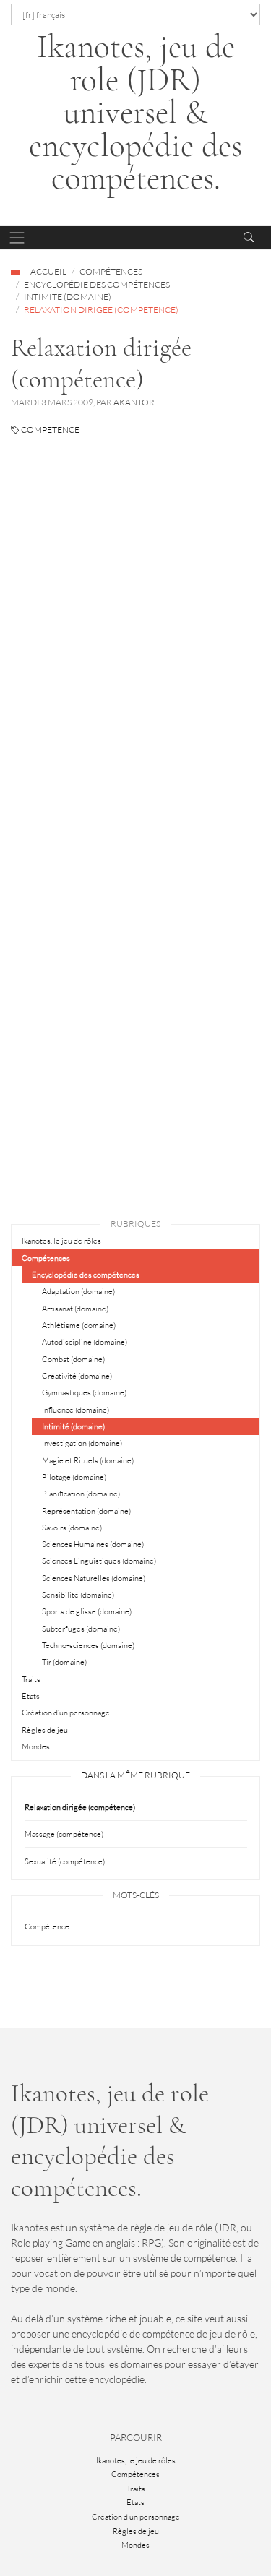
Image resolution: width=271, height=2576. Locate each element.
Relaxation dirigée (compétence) (80, 1807)
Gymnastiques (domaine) (84, 1392)
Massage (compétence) (64, 1834)
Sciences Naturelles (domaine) (94, 1578)
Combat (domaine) (73, 1359)
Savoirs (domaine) (72, 1528)
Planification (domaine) (81, 1494)
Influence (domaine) (76, 1410)
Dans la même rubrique (135, 1775)
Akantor (134, 402)
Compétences (111, 271)
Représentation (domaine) (86, 1511)
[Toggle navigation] (17, 238)
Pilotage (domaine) (74, 1477)
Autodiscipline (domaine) (85, 1342)
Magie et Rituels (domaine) (88, 1460)
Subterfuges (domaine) (81, 1629)
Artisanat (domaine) (75, 1309)
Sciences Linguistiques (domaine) (99, 1561)
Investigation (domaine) (82, 1443)
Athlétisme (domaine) (79, 1325)
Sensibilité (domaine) (78, 1595)
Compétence (50, 430)
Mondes (36, 1746)
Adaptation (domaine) (78, 1291)
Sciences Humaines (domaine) (93, 1544)
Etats (31, 1696)
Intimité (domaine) (68, 297)
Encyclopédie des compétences (97, 284)
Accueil (48, 271)
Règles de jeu (45, 1730)
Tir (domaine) (64, 1662)
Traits (31, 1679)
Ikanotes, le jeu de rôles (61, 1241)
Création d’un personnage (66, 1713)
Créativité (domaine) (77, 1376)
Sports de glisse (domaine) (87, 1611)
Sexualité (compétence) (65, 1861)
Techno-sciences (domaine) (88, 1645)
